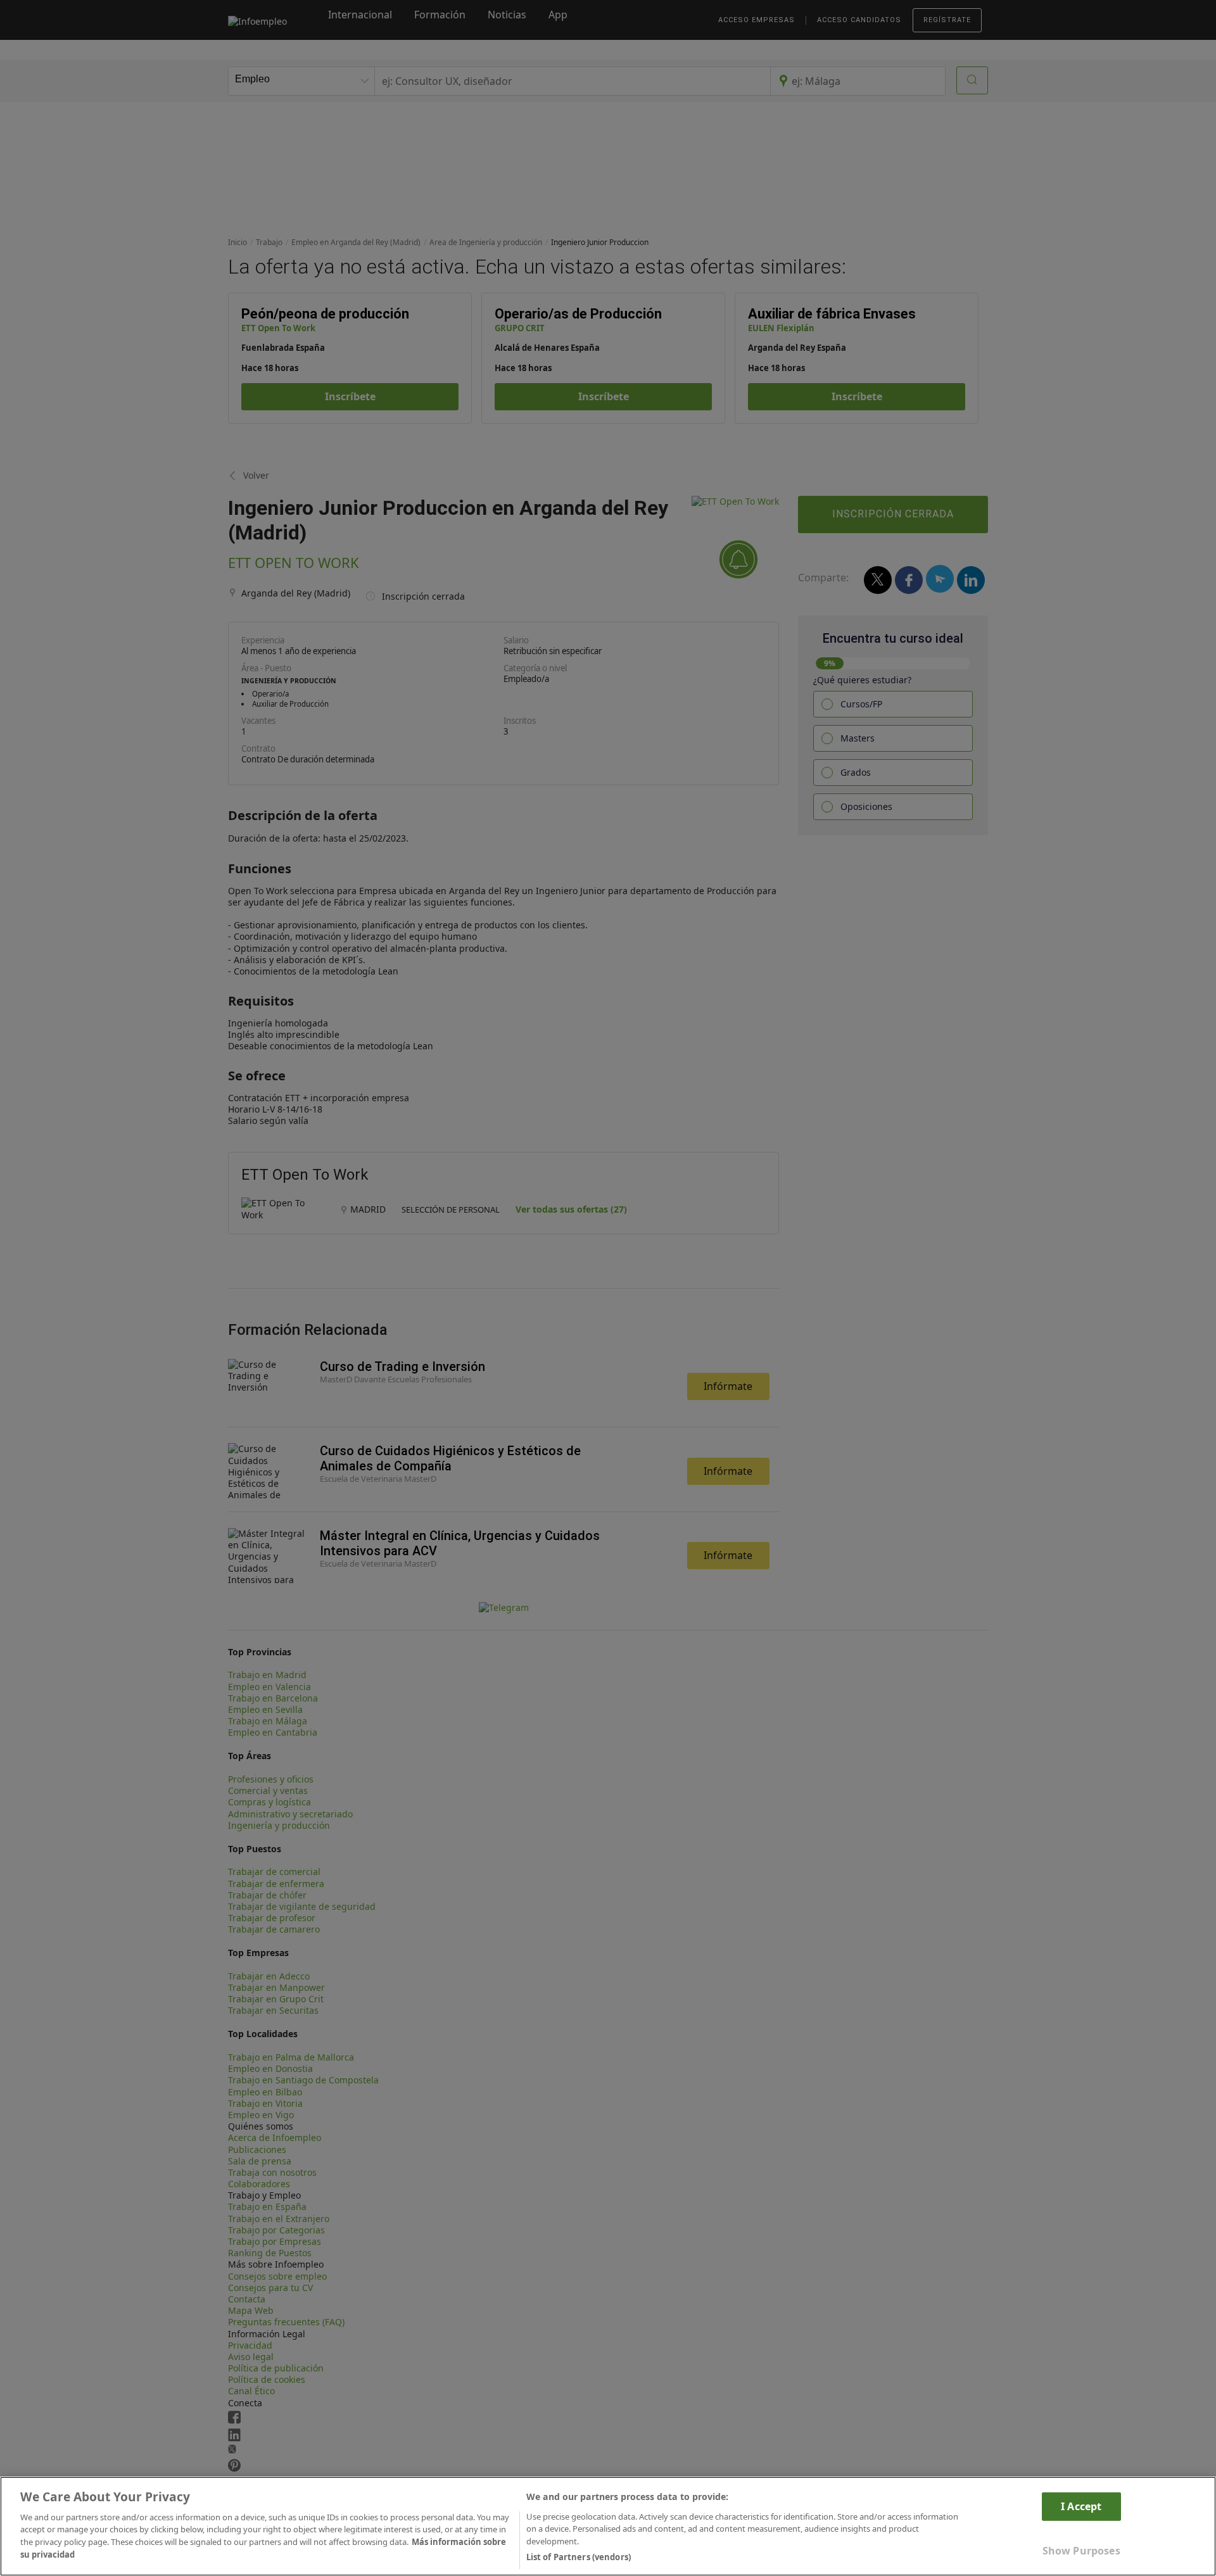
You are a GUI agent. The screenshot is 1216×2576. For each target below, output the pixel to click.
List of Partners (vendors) (579, 2556)
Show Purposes (1081, 2551)
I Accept (1081, 2506)
